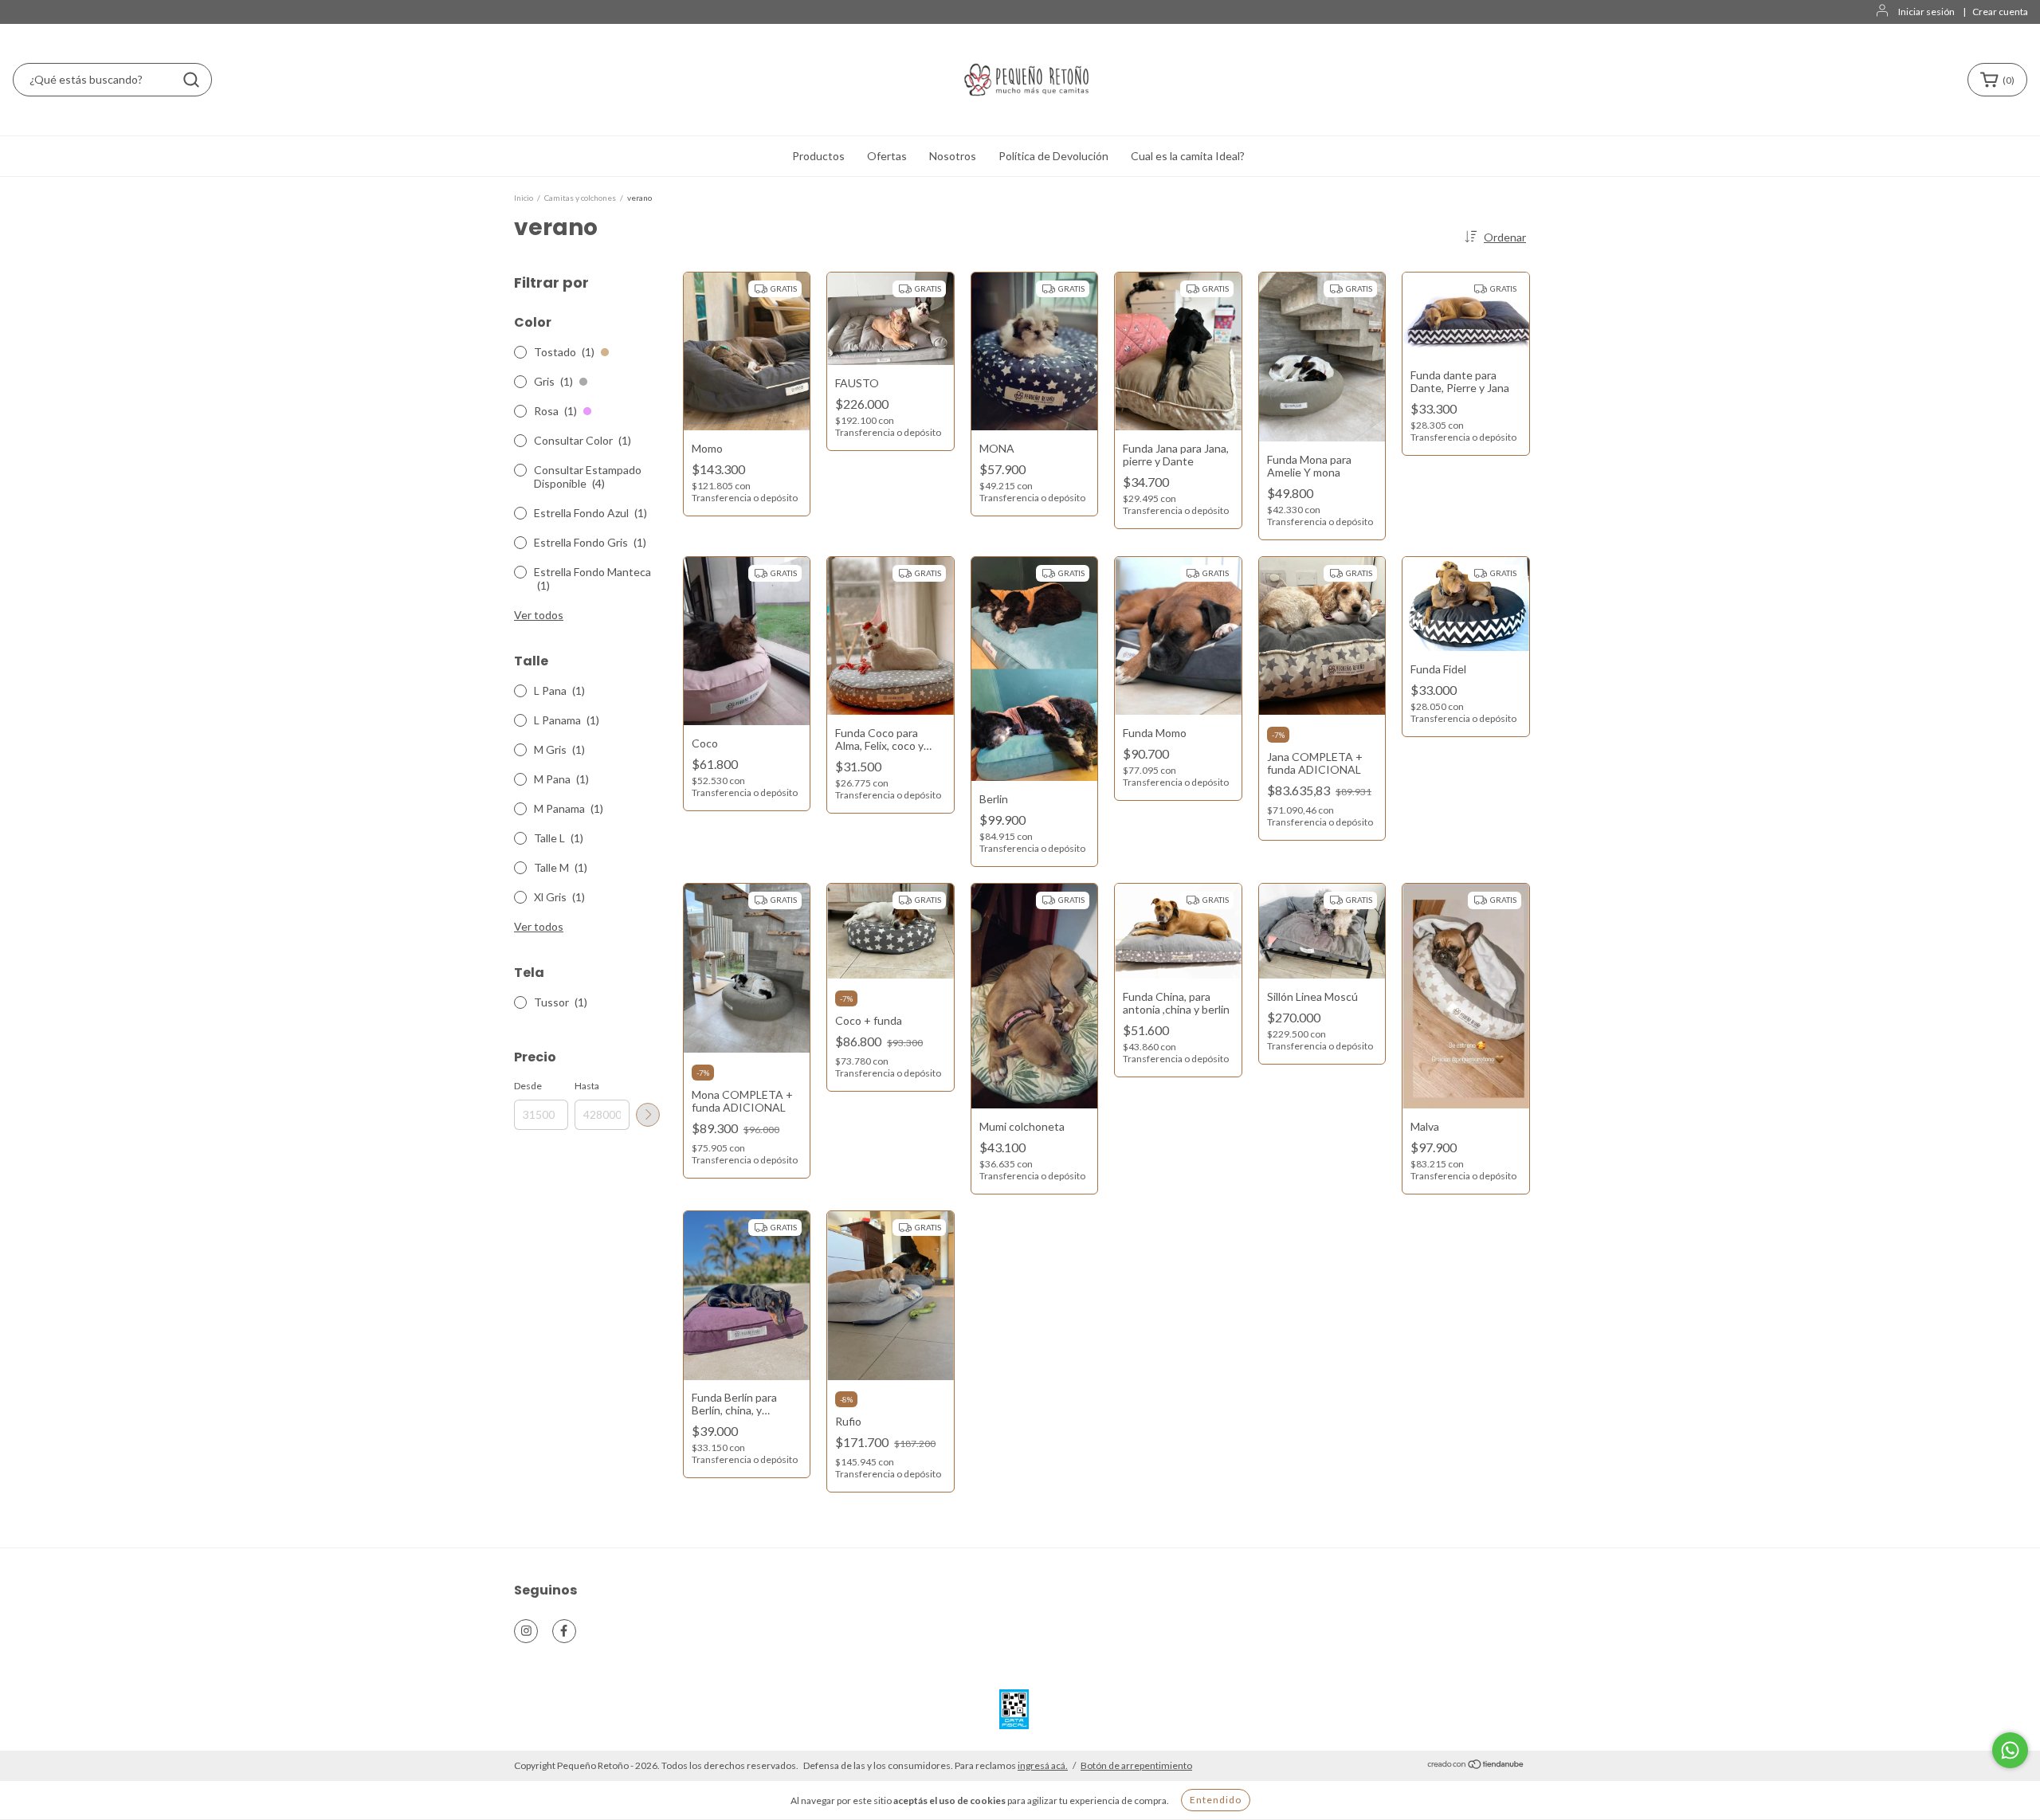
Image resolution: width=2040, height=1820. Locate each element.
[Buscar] (191, 80)
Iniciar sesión (1926, 12)
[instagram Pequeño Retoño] (526, 1631)
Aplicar (648, 1115)
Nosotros (953, 156)
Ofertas (887, 156)
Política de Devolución (1053, 156)
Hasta (587, 1086)
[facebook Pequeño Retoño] (564, 1631)
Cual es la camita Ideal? (1188, 156)
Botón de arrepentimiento (1136, 1765)
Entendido (1216, 1800)
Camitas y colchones (580, 198)
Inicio (524, 198)
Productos (818, 156)
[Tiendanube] (1476, 1766)
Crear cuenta (2000, 12)
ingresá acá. (1043, 1765)
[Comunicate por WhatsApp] (2010, 1750)
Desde (528, 1086)
